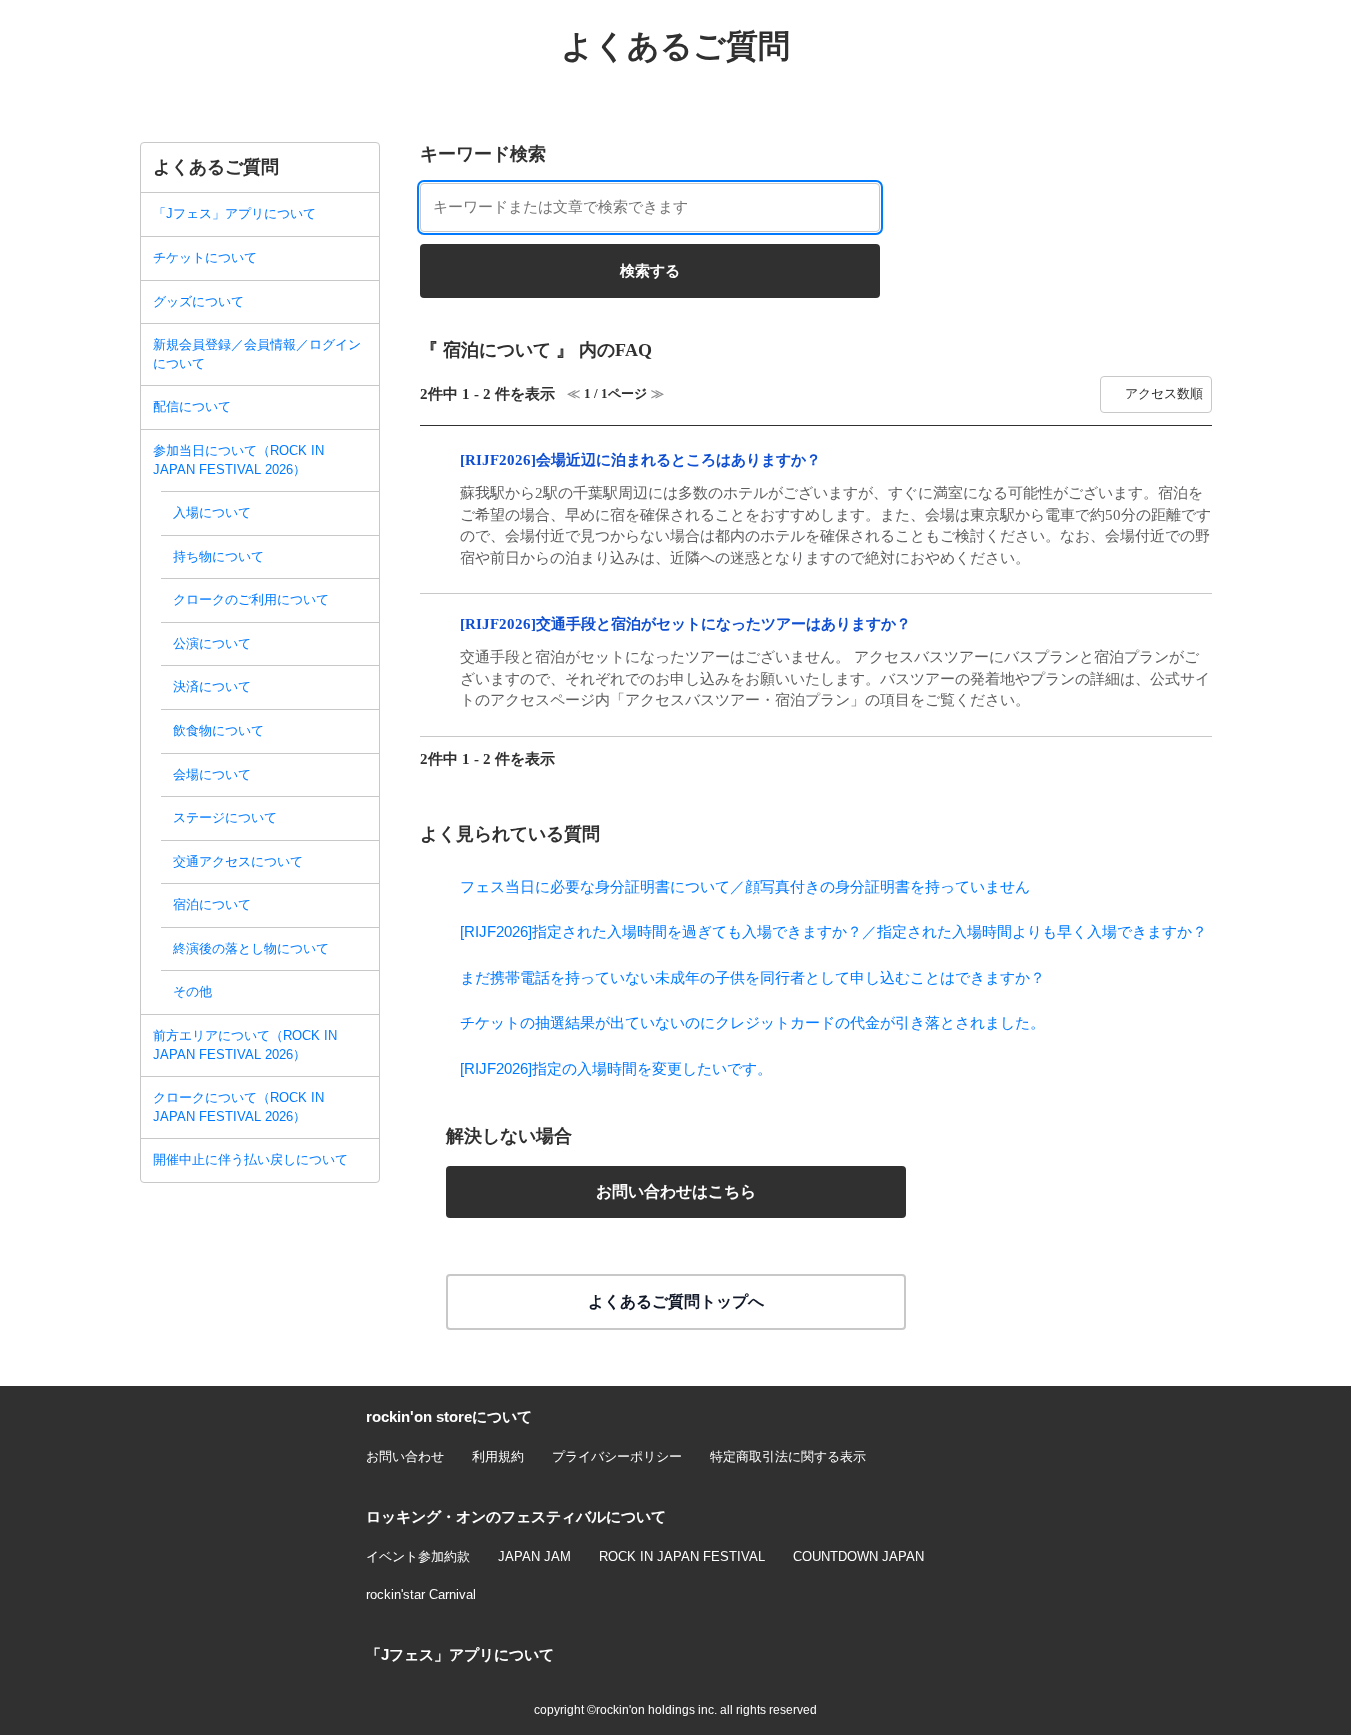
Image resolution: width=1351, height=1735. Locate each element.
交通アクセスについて (238, 861)
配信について (192, 406)
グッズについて (198, 301)
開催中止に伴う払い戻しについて (250, 1159)
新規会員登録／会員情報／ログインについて (257, 354)
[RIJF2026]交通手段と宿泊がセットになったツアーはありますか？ (685, 624)
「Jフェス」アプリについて (234, 213)
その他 (192, 991)
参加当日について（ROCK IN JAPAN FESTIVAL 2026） (238, 460)
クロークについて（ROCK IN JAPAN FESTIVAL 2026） (238, 1107)
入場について (212, 512)
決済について (212, 686)
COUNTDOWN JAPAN (858, 1556)
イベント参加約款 (418, 1556)
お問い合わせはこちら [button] (676, 1191)
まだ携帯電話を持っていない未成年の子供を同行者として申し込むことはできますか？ (752, 977)
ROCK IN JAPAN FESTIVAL (682, 1556)
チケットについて (205, 257)
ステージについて (225, 817)
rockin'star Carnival (421, 1594)
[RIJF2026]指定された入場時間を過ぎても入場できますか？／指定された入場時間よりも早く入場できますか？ (833, 931)
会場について (212, 774)
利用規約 (498, 1456)
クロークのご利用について (251, 599)
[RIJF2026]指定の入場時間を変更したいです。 (616, 1068)
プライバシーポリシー (617, 1456)
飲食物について (218, 730)
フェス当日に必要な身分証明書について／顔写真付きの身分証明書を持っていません (745, 886)
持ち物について (218, 556)
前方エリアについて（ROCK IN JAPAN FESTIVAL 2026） (245, 1045)
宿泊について (212, 904)
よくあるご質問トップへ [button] (676, 1301)
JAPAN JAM (534, 1556)
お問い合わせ (405, 1456)
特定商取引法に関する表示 (788, 1456)
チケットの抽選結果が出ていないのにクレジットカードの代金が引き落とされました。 (752, 1022)
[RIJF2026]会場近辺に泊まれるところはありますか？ (640, 460)
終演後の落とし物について (251, 948)
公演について (212, 643)
